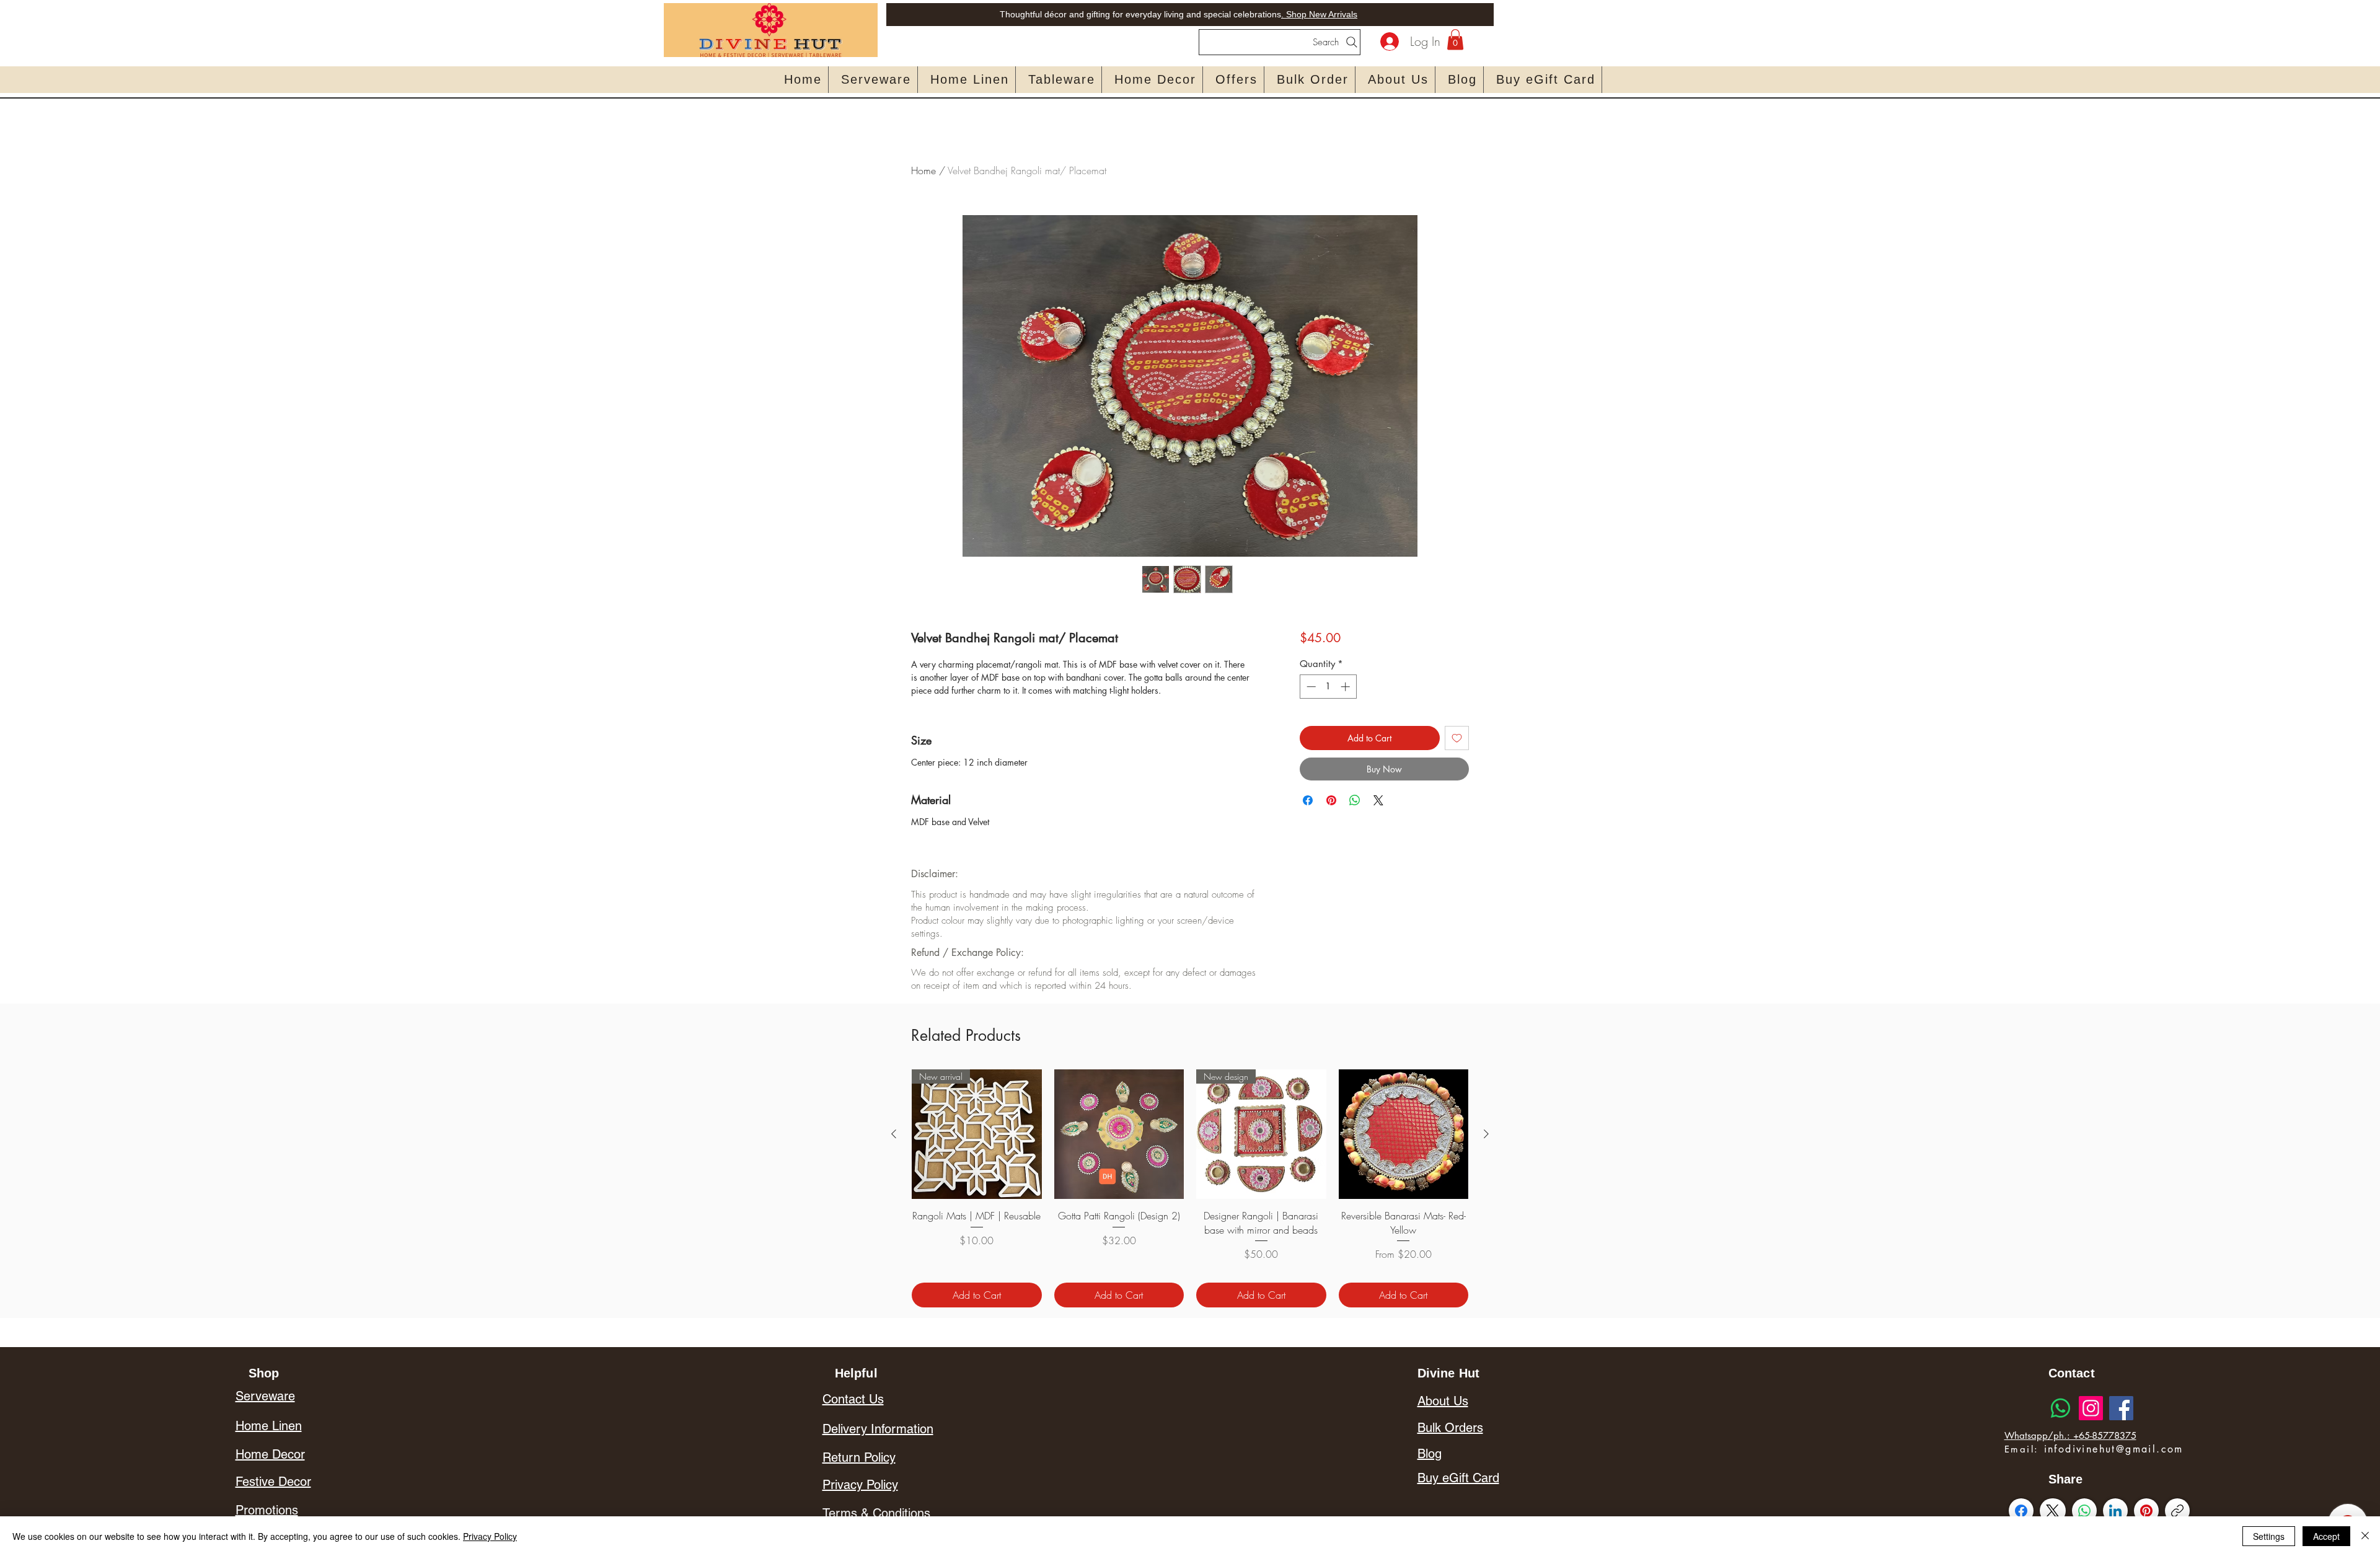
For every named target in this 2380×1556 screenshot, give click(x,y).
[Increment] (1346, 687)
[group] (1190, 1189)
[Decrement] (1310, 687)
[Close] (2365, 1536)
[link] (1455, 39)
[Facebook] (2121, 1408)
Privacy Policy (490, 1536)
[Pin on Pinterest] (1331, 800)
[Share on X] (1378, 800)
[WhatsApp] (2084, 1511)
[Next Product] (1486, 1134)
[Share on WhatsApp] (1355, 800)
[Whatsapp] (2060, 1408)
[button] (876, 80)
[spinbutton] (1328, 687)
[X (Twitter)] (2052, 1511)
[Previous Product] (894, 1134)
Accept (2326, 1536)
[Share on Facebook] (1308, 800)
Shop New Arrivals (1320, 14)
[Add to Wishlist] (1457, 738)
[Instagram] (2091, 1408)
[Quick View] (1119, 1134)
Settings (2269, 1536)
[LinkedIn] (2115, 1511)
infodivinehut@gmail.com (2114, 1449)
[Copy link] (2177, 1511)
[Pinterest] (2146, 1511)
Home (923, 170)
